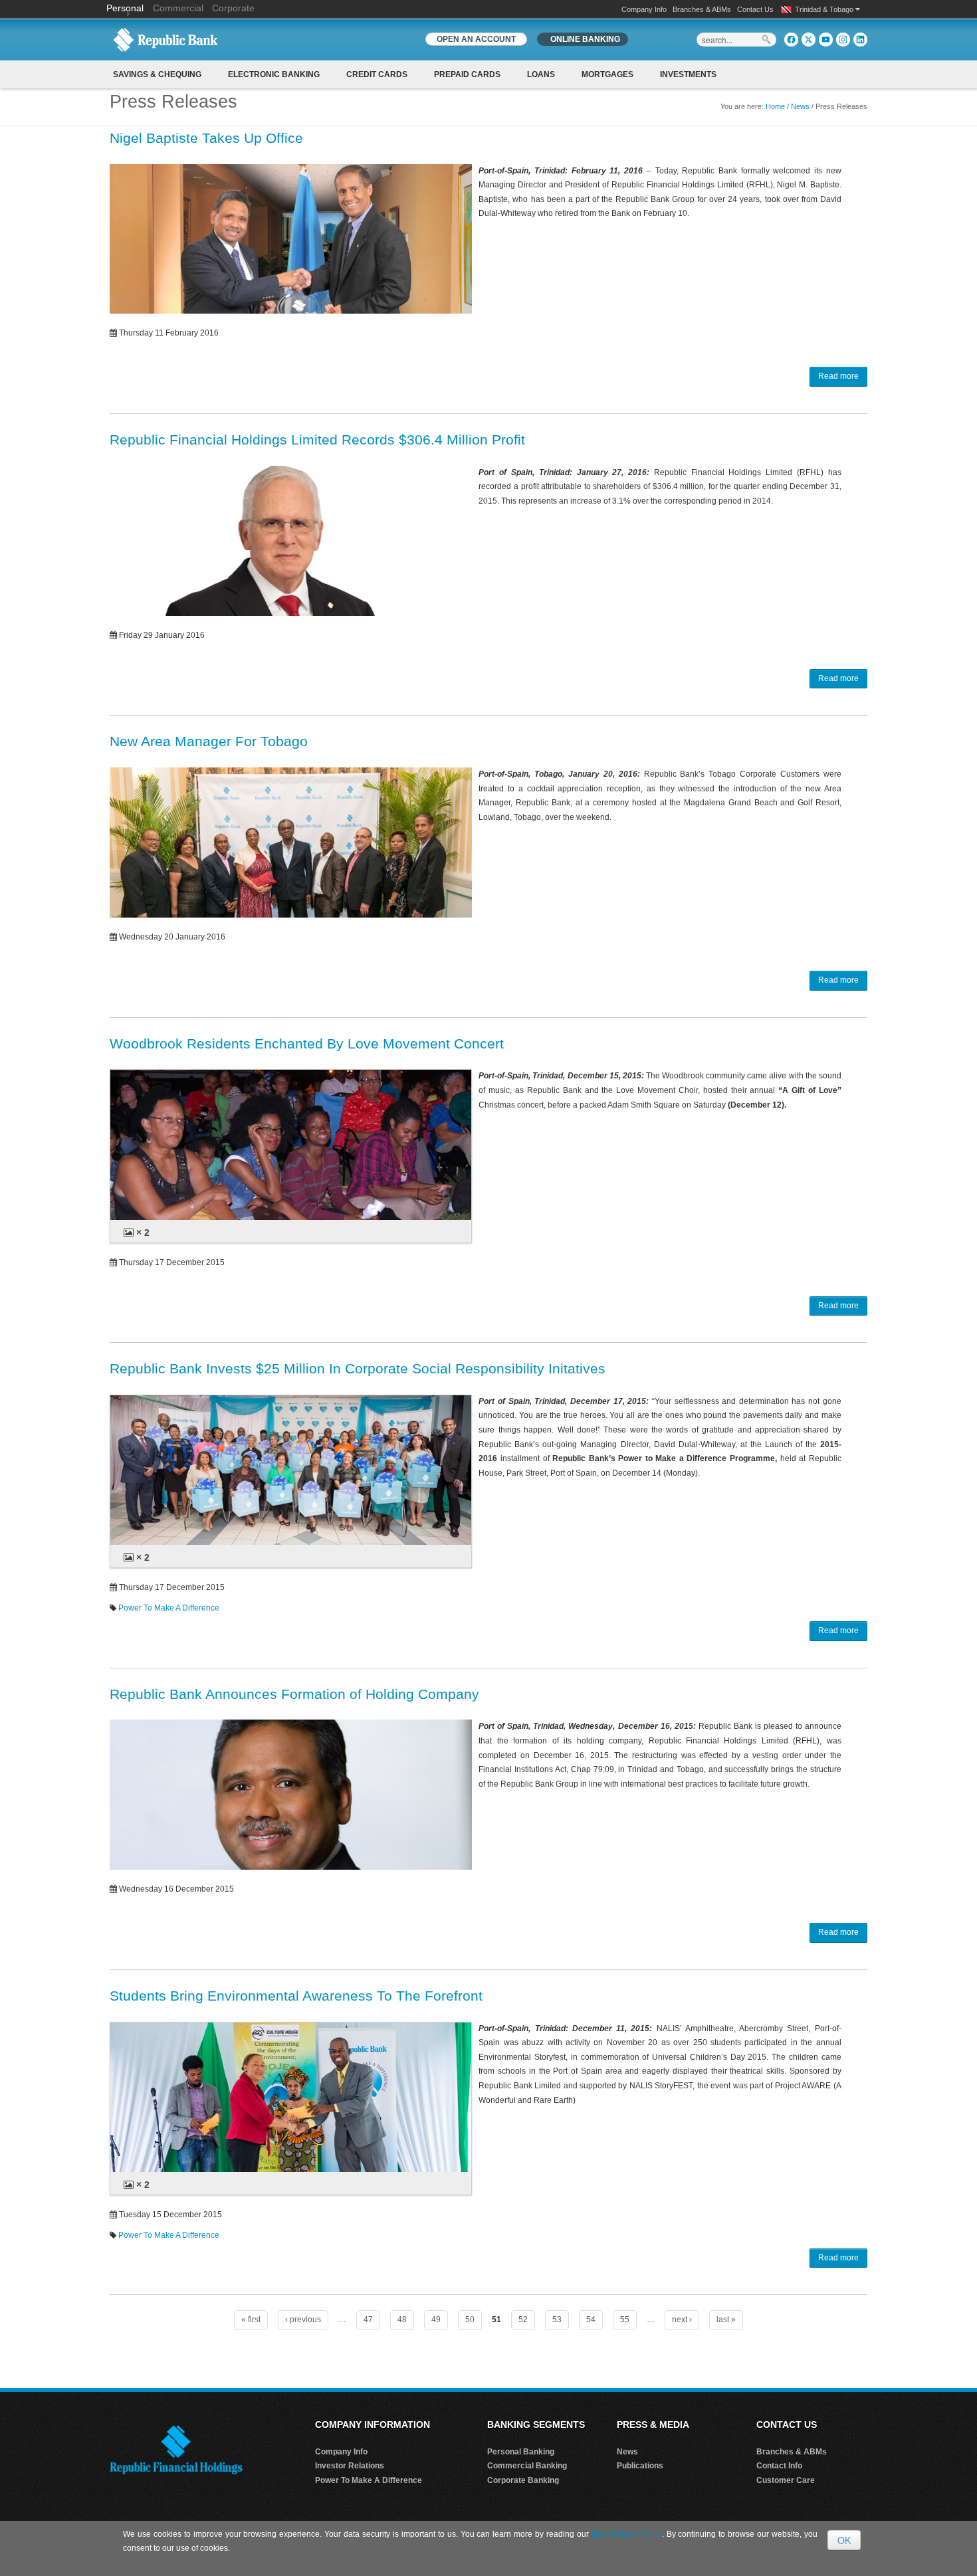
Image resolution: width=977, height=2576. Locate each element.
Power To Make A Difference (169, 1608)
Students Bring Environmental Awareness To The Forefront (296, 1996)
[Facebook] (791, 40)
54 (591, 2320)
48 (402, 2320)
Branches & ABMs (702, 9)
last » (726, 2320)
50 (470, 2320)
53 (557, 2320)
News (800, 106)
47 (368, 2320)
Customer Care (786, 2480)
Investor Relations (350, 2466)
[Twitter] (809, 40)
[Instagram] (843, 40)
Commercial (178, 8)
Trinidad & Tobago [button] (825, 9)
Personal (126, 8)
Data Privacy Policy (627, 2534)
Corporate (233, 8)
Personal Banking (521, 2452)
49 (436, 2320)
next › (682, 2320)
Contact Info (779, 2466)
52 (523, 2320)
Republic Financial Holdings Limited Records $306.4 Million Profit (317, 440)
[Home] (165, 39)
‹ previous (303, 2320)
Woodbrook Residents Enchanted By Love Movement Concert (307, 1043)
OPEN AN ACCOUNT (476, 39)
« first (251, 2320)
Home (775, 106)
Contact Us (755, 9)
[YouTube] (826, 40)
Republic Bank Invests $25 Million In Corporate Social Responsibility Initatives (358, 1368)
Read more (838, 376)
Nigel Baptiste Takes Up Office (206, 138)
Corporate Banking (523, 2480)
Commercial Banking (527, 2466)
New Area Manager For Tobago (209, 741)
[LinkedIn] (860, 40)
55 (625, 2320)
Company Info (644, 9)
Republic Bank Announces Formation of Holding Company (294, 1694)
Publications (640, 2466)
